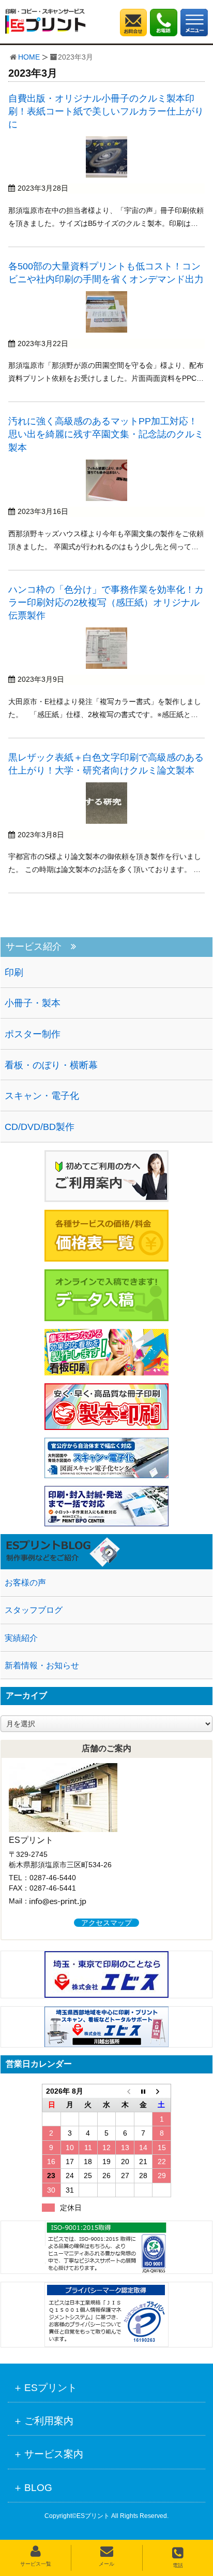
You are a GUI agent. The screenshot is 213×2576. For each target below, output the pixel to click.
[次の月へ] (162, 2091)
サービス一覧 (36, 2564)
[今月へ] (143, 2091)
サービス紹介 (34, 947)
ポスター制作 (33, 1034)
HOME (29, 57)
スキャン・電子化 (42, 1096)
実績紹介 (21, 1638)
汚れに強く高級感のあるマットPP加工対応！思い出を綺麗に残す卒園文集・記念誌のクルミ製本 (106, 434)
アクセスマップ (106, 1923)
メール (106, 2564)
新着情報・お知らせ (42, 1665)
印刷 (14, 972)
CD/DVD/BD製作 (40, 1127)
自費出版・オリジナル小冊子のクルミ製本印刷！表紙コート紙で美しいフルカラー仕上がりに (106, 111)
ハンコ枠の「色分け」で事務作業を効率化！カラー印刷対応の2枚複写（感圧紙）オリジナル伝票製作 (106, 603)
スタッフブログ (34, 1610)
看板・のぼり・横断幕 (51, 1065)
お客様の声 (25, 1583)
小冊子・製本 (33, 1003)
